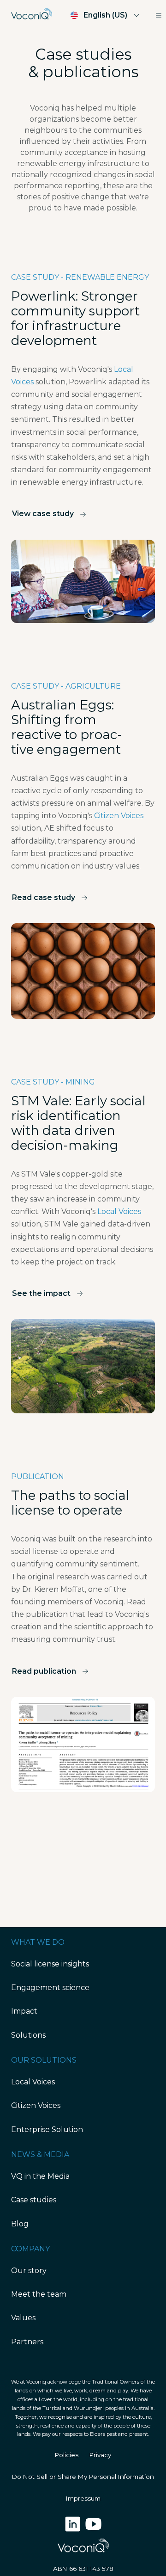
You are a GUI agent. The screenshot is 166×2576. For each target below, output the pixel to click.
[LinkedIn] (74, 2529)
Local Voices (119, 1211)
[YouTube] (93, 2529)
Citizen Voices (119, 816)
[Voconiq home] (32, 15)
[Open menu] (159, 15)
